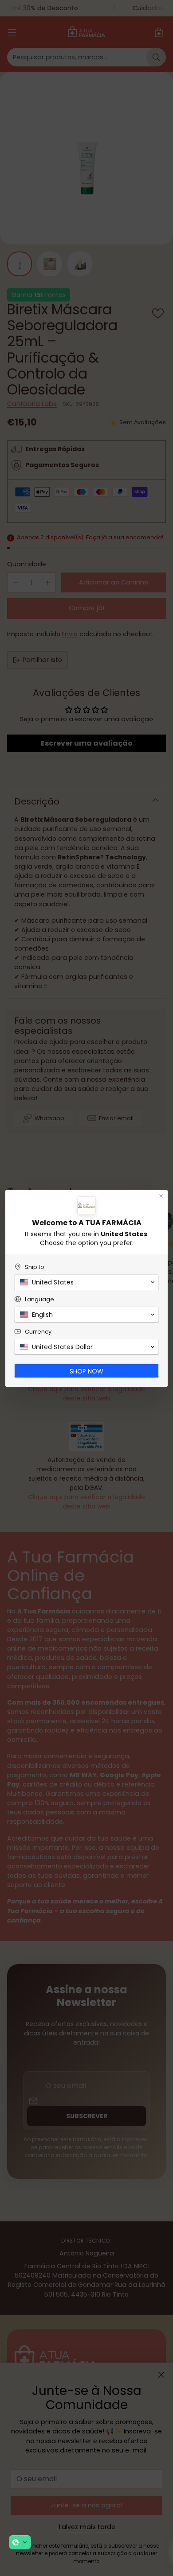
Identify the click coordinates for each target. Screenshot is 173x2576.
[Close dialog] (161, 1196)
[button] (20, 2542)
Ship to (35, 1267)
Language (39, 1299)
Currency (38, 1332)
